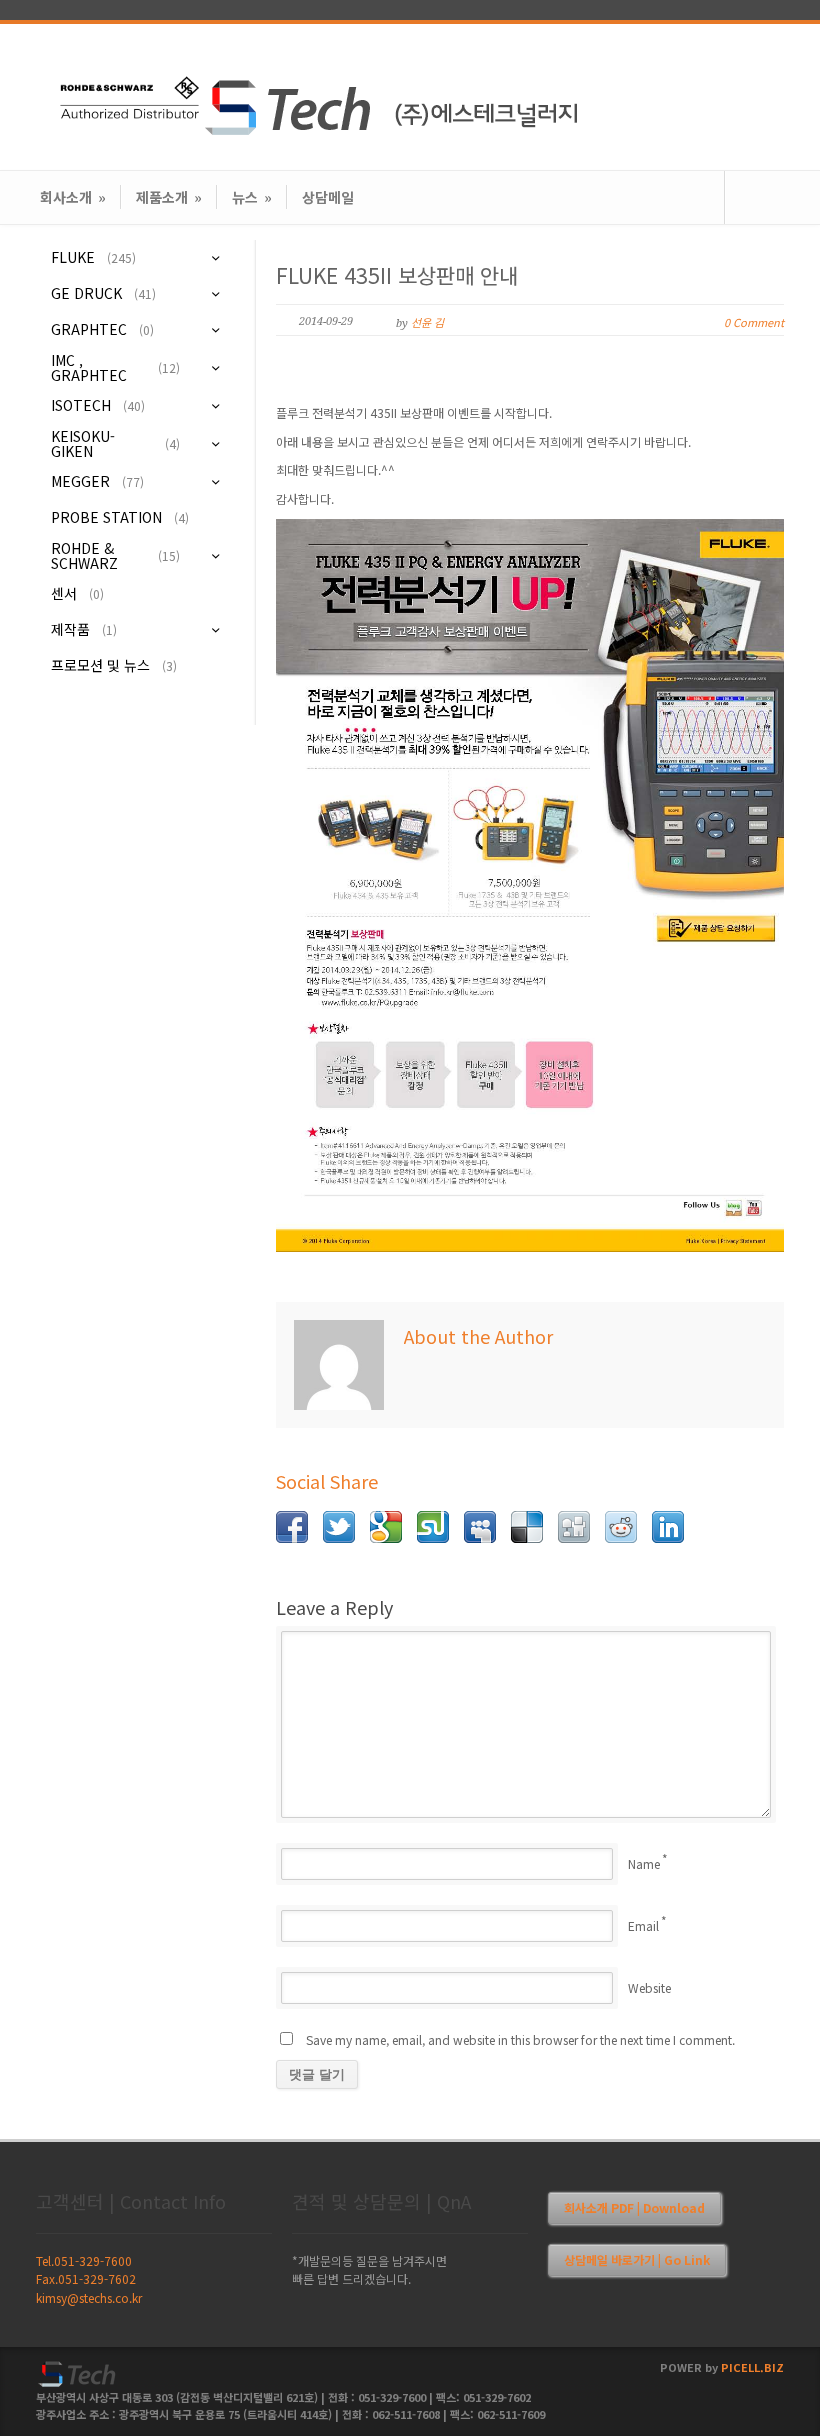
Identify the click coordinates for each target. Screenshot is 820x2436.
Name (644, 1863)
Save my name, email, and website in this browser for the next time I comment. (520, 2039)
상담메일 (328, 197)
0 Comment (754, 322)
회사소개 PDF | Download (634, 2207)
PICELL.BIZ (752, 2367)
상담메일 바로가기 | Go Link (637, 2259)
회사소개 (73, 197)
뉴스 (252, 197)
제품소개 (169, 197)
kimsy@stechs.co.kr (89, 2297)
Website (649, 1987)
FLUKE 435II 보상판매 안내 (397, 275)
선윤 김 (427, 322)
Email (643, 1925)
